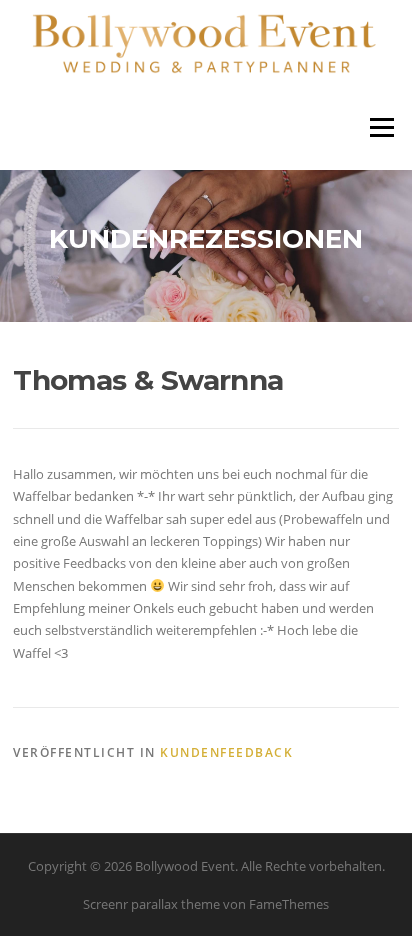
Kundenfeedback (226, 752)
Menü (381, 127)
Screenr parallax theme (151, 904)
